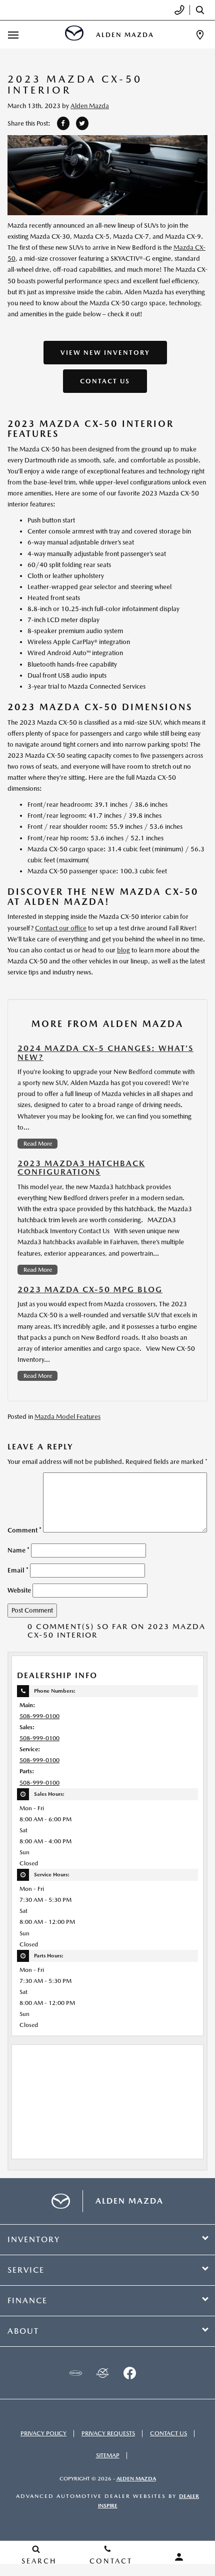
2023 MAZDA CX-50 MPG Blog (90, 1290)
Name (18, 1550)
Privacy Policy (43, 2433)
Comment (24, 1530)
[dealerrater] (102, 2373)
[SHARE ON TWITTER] (82, 123)
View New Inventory (105, 353)
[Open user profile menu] (179, 2557)
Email (18, 1570)
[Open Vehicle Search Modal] (202, 10)
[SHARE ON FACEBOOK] (63, 123)
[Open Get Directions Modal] (200, 35)
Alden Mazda (90, 106)
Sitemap (108, 2455)
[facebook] (129, 2373)
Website (19, 1590)
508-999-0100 (39, 1716)
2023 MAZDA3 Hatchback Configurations (81, 1168)
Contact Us (105, 381)
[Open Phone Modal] (180, 10)
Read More (38, 1144)
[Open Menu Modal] (13, 35)
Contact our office (61, 928)
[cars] (75, 2373)
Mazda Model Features (67, 1417)
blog (123, 950)
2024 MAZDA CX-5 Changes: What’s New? (105, 1053)
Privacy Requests (108, 2433)
